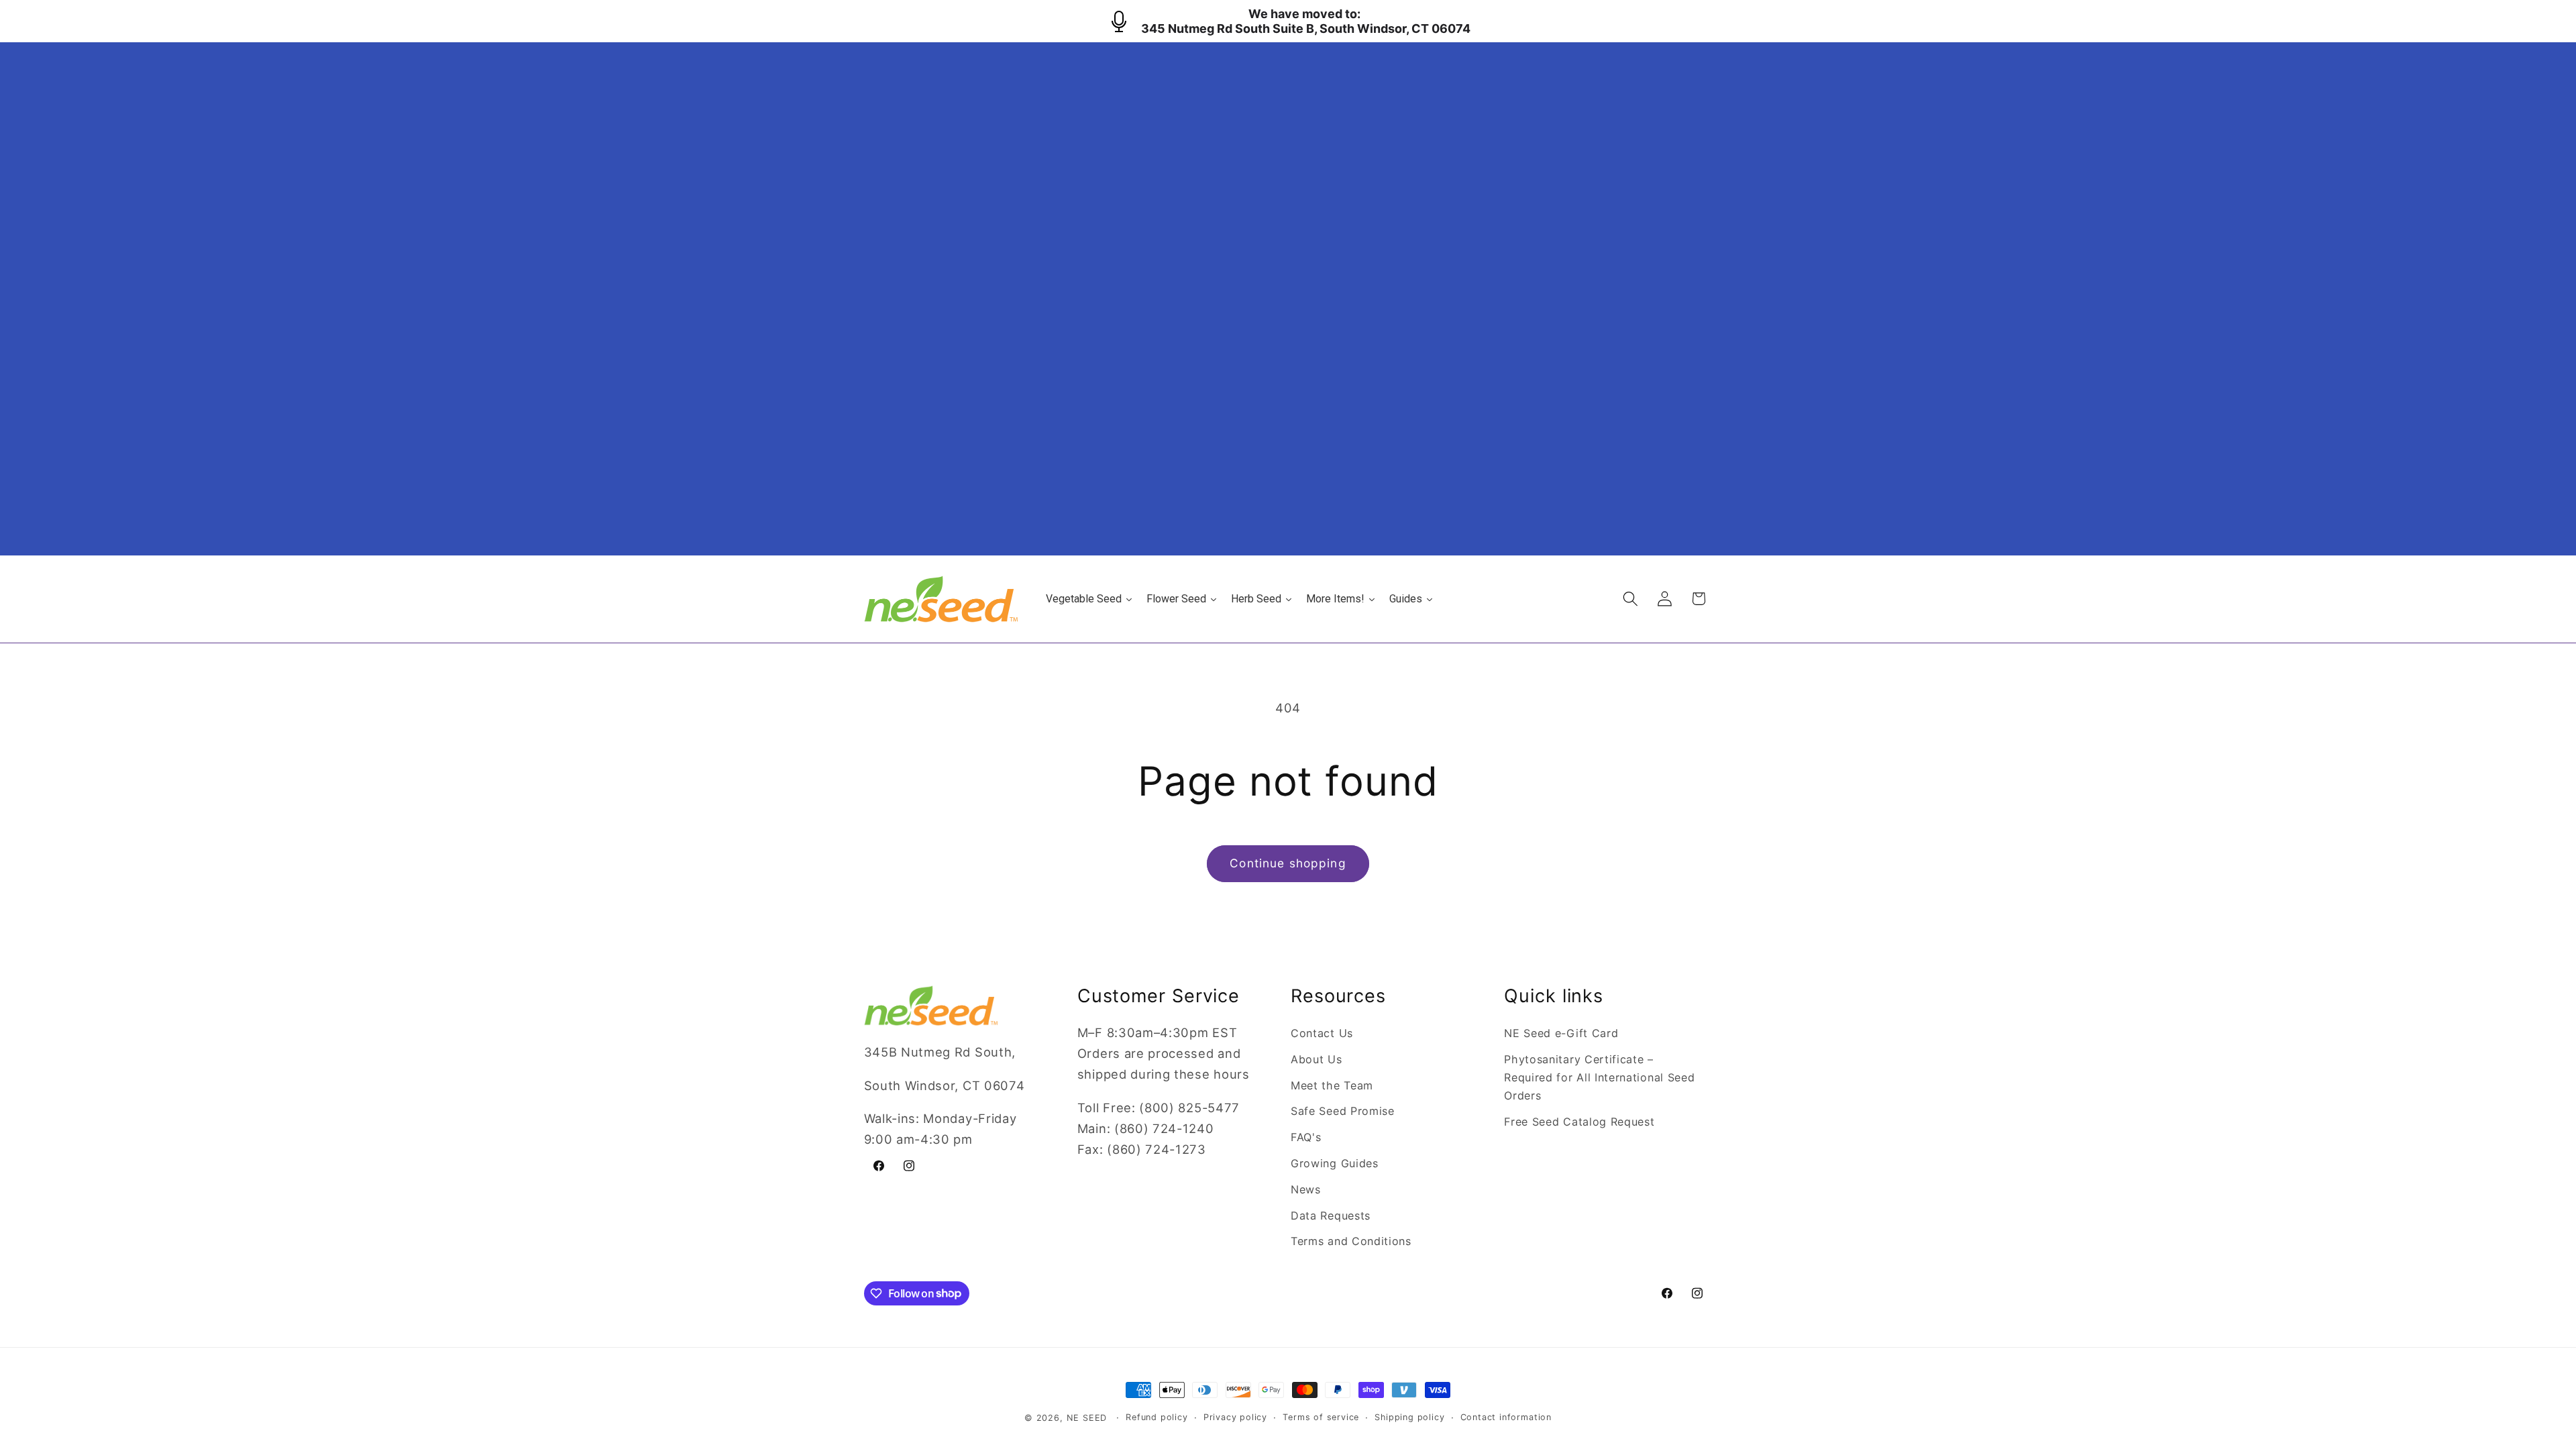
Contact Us (1322, 1033)
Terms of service (1321, 1417)
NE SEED (1087, 1418)
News (1306, 1189)
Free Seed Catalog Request (1579, 1122)
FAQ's (1306, 1137)
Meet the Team (1332, 1085)
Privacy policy (1235, 1417)
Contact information (1506, 1417)
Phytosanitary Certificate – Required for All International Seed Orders (1599, 1078)
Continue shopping (1288, 863)
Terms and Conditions (1351, 1241)
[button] (1630, 599)
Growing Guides (1335, 1163)
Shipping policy (1409, 1417)
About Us (1317, 1059)
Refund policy (1157, 1417)
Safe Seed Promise (1343, 1111)
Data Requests (1331, 1216)
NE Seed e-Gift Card (1561, 1033)
